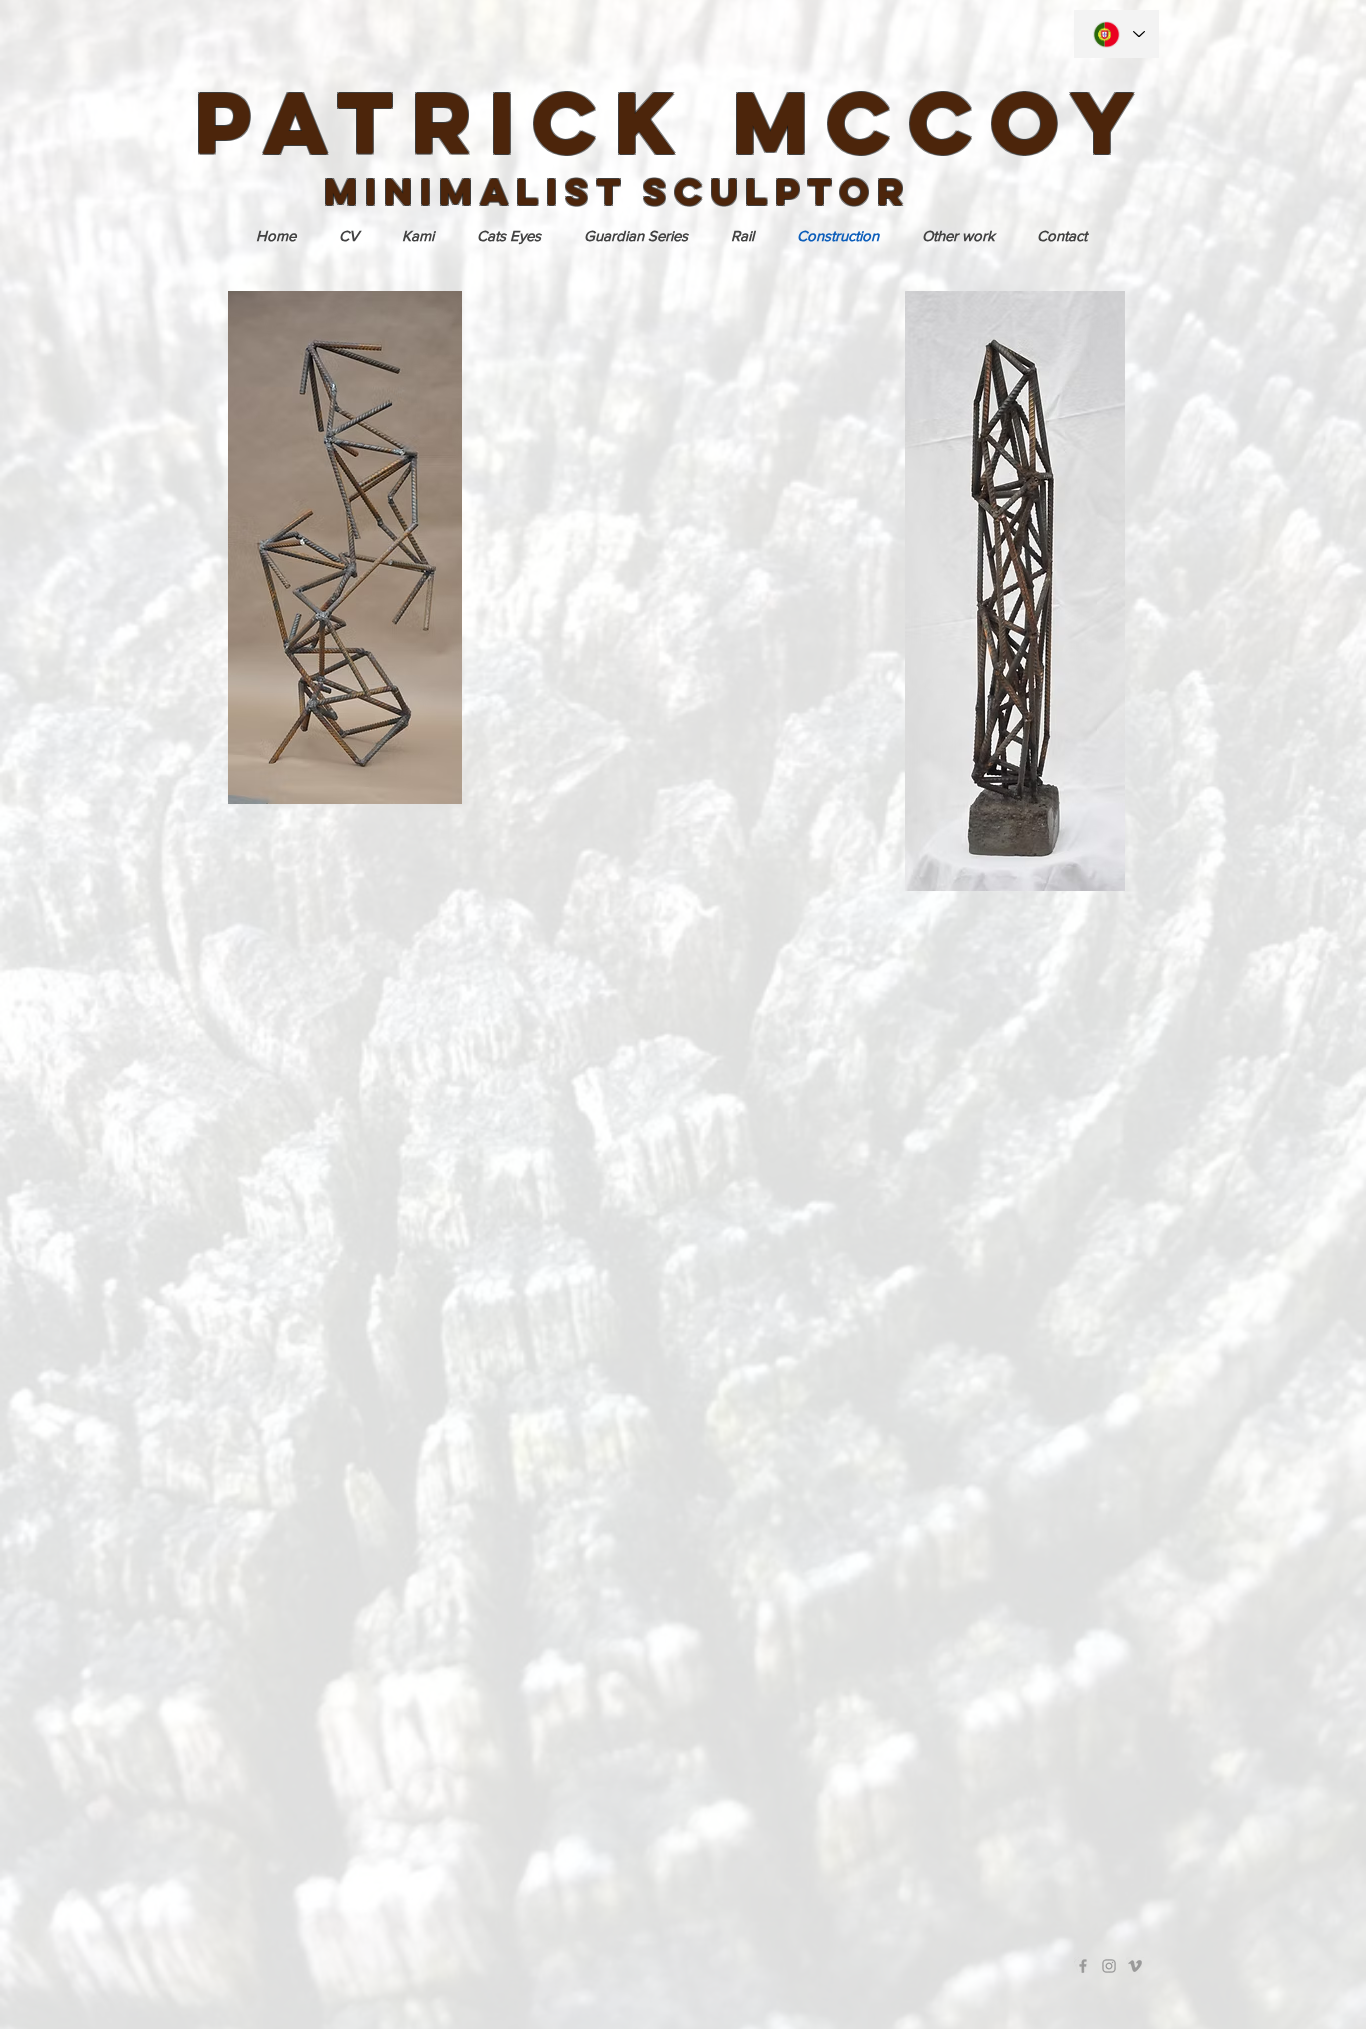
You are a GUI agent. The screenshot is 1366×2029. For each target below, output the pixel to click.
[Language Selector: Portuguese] (1116, 34)
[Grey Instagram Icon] (1109, 1966)
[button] (958, 236)
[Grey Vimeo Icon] (1135, 1966)
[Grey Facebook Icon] (1083, 1966)
